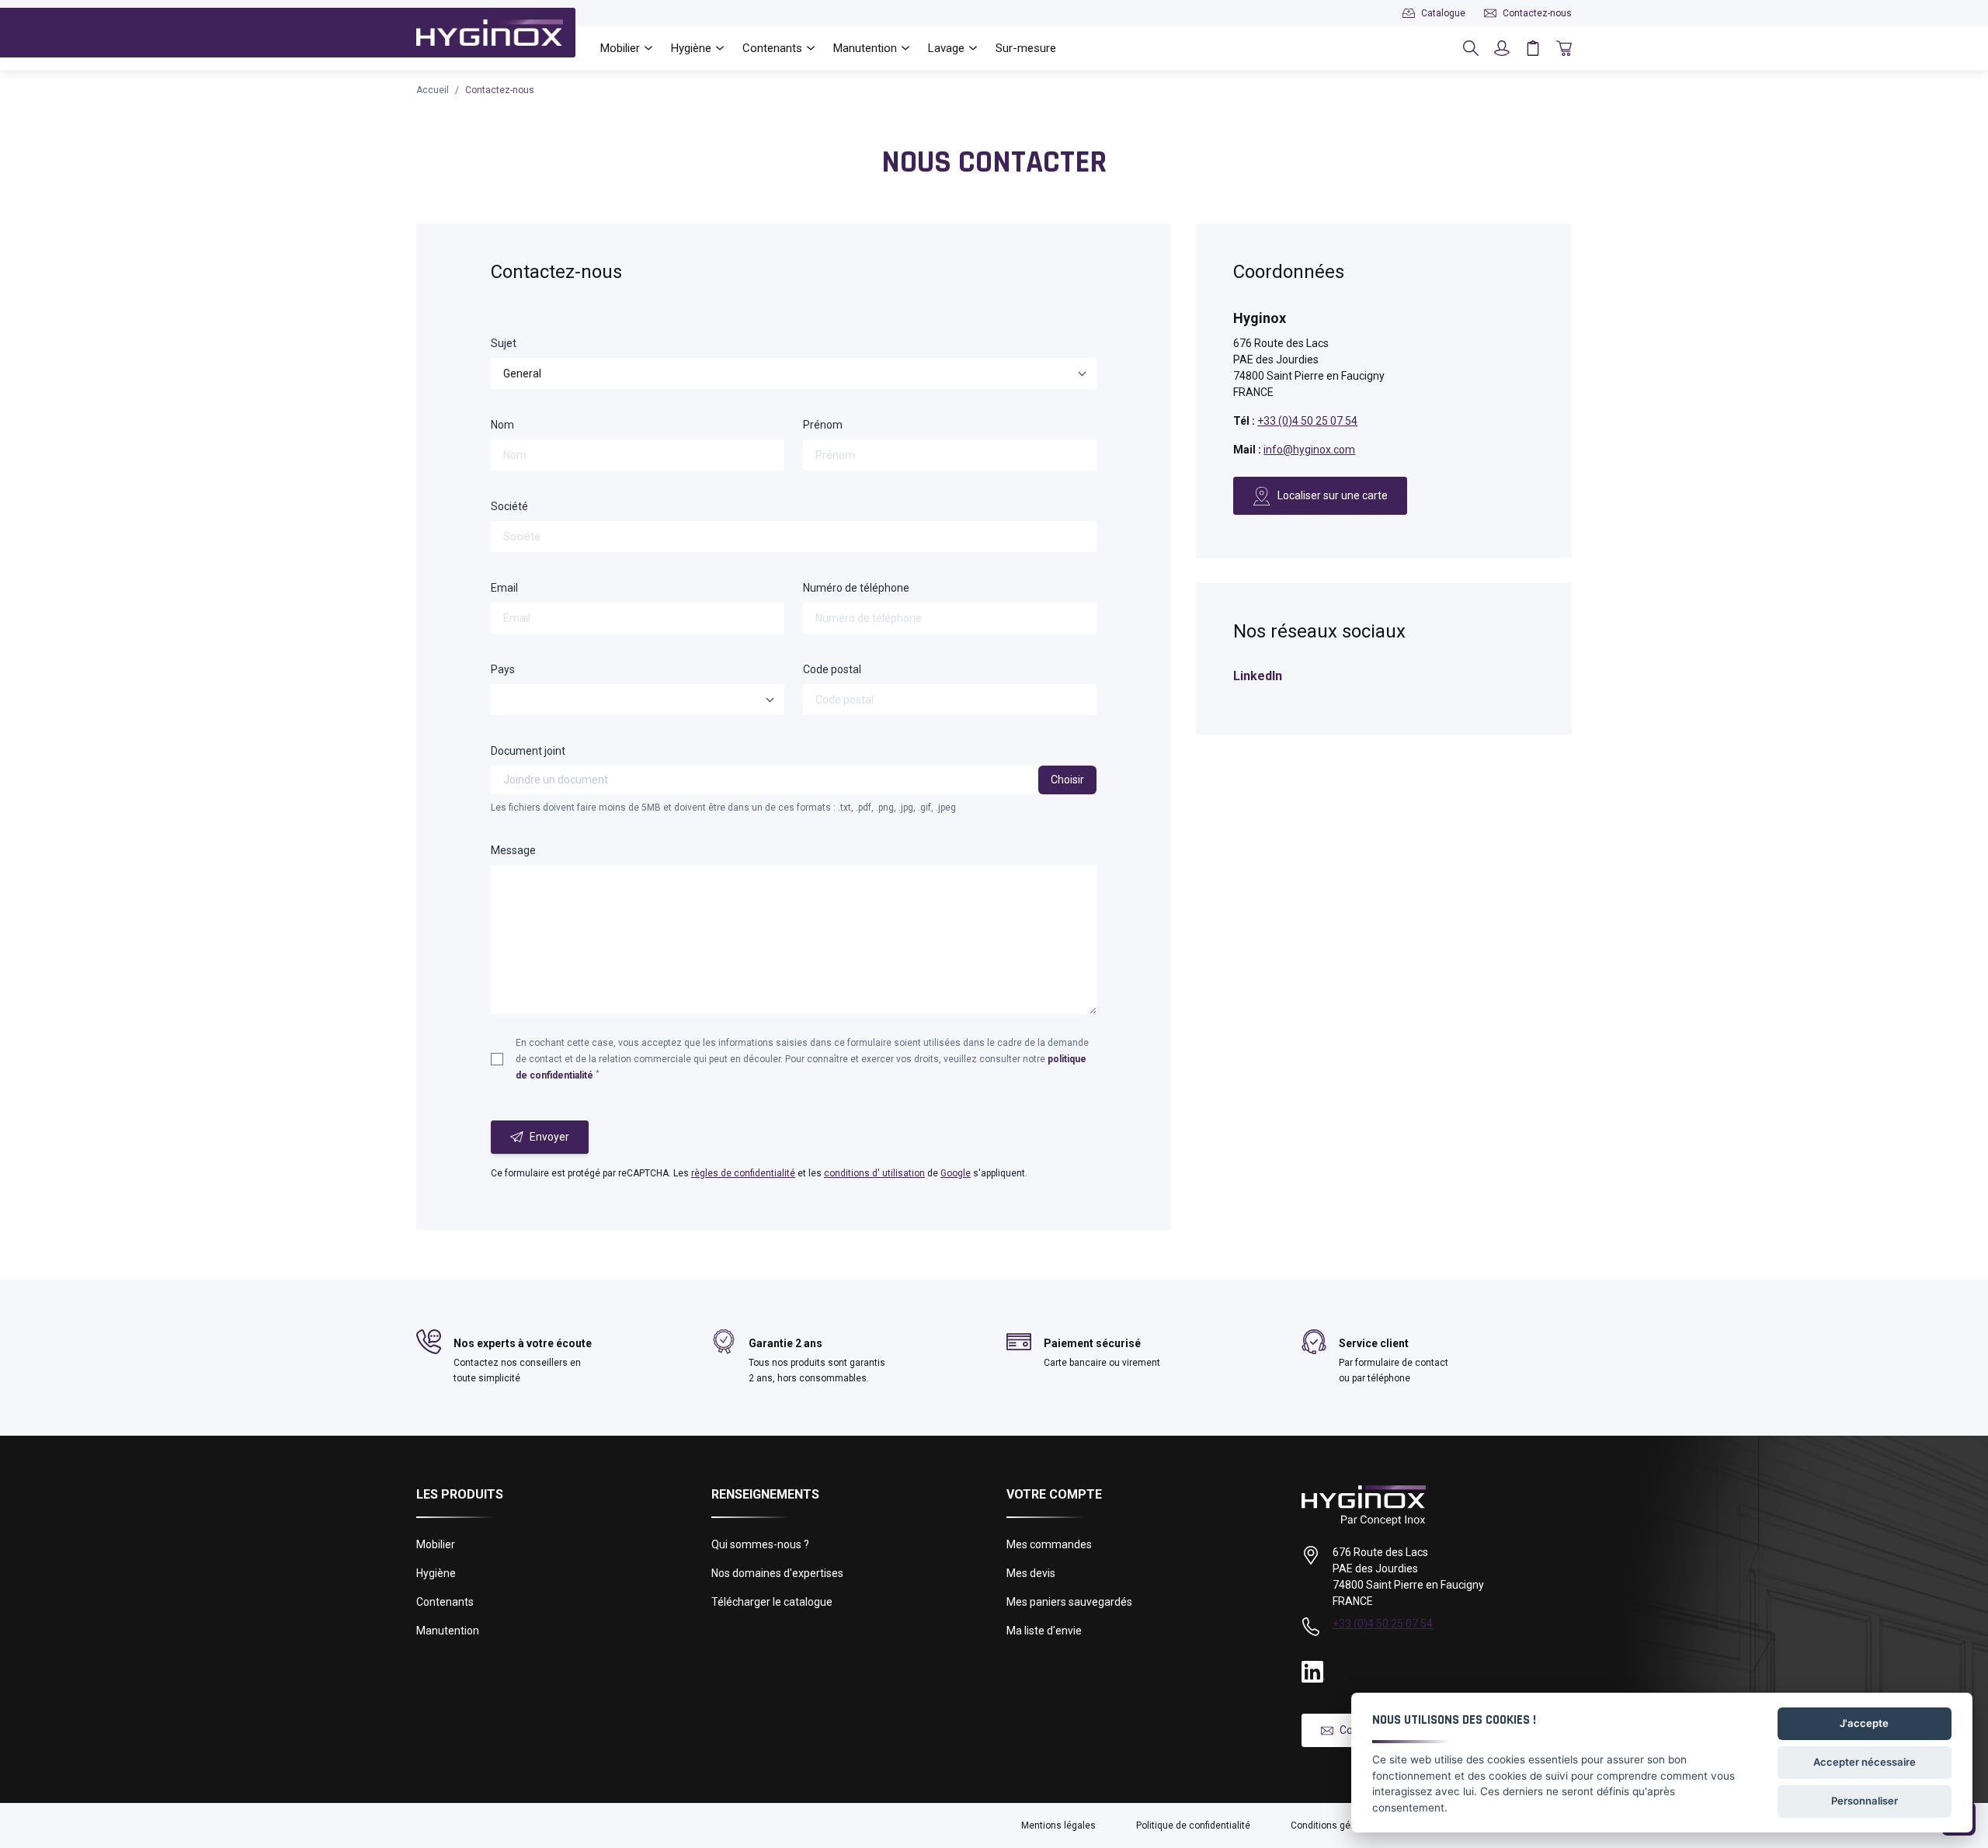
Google (956, 1173)
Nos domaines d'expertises (777, 1573)
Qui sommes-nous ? (760, 1544)
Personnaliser (1865, 1801)
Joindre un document (556, 780)
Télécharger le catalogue (772, 1602)
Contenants (445, 1602)
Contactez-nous (500, 90)
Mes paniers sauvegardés (1069, 1602)
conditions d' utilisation (874, 1173)
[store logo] (490, 33)
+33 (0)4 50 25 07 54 (1307, 421)
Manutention (448, 1631)
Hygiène (436, 1573)
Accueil (433, 90)
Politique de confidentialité (1193, 1825)
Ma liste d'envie (1044, 1631)
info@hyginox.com (1309, 450)
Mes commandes (1049, 1544)
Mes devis (1031, 1573)
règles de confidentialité (743, 1173)
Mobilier (436, 1544)
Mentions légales (1058, 1825)
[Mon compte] (1502, 48)
